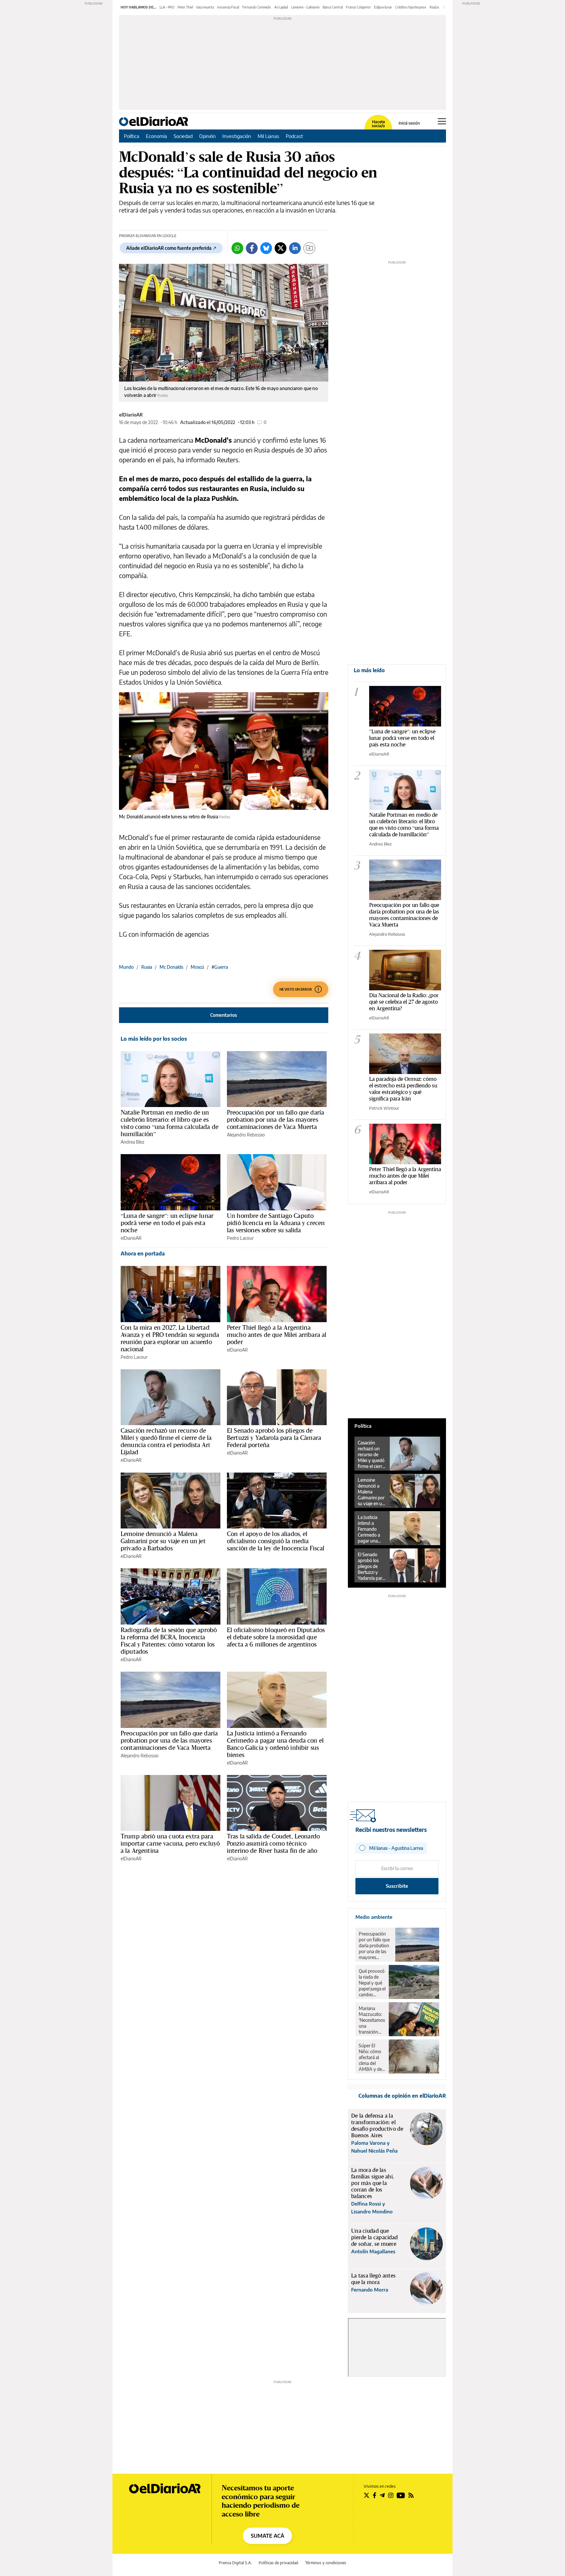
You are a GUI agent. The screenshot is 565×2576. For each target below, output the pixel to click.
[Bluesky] (266, 248)
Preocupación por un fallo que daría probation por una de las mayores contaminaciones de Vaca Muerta (275, 1119)
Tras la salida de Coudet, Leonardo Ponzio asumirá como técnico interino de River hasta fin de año (273, 1843)
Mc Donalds (171, 967)
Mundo (126, 967)
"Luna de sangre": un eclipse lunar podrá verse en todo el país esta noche (402, 738)
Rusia (147, 967)
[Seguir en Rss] (411, 2495)
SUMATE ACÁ (267, 2536)
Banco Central (333, 7)
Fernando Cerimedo (257, 7)
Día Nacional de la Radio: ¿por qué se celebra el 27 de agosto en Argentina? (404, 1002)
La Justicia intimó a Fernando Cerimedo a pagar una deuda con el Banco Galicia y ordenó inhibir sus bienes (275, 1744)
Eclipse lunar (383, 7)
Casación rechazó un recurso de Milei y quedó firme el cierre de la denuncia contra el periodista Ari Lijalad (166, 1441)
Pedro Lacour (240, 1238)
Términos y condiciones (326, 2563)
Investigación (237, 136)
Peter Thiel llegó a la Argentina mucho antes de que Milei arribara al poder (277, 1335)
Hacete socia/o (378, 124)
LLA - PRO (167, 7)
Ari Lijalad (281, 7)
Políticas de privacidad (278, 2563)
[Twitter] (281, 248)
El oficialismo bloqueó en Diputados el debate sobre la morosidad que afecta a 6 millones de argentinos (276, 1637)
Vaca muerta (205, 7)
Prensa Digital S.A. (235, 2563)
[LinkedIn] (295, 248)
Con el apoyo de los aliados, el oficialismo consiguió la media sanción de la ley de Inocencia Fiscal (276, 1541)
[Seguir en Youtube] (401, 2495)
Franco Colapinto (358, 7)
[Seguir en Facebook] (375, 2495)
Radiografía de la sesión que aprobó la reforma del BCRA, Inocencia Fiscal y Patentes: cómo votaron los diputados (169, 1641)
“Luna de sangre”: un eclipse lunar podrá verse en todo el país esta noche (167, 1223)
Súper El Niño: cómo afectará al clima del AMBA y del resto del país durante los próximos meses (372, 2057)
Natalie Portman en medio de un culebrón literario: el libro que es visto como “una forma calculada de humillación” (170, 1123)
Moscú (197, 967)
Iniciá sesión (409, 123)
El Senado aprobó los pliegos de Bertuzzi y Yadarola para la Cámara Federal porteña (274, 1438)
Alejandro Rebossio (246, 1135)
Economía (156, 136)
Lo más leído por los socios (154, 1039)
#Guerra (220, 967)
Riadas (435, 7)
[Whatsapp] (237, 248)
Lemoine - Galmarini (305, 7)
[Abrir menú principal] (442, 121)
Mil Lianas (268, 136)
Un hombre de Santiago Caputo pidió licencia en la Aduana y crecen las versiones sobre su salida (276, 1223)
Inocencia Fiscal (228, 7)
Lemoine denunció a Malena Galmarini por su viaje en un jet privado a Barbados (163, 1541)
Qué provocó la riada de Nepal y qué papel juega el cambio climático (372, 1983)
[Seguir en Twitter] (367, 2495)
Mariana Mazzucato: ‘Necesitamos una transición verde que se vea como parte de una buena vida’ (372, 2020)
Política (132, 136)
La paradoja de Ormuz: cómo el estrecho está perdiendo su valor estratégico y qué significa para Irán (403, 1089)
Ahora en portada (143, 1254)
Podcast (294, 136)
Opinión (207, 136)
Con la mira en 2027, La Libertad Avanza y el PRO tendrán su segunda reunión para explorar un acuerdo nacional (170, 1338)
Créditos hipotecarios (411, 7)
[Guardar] (309, 248)
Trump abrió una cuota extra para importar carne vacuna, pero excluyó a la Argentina (170, 1843)
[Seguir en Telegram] (382, 2495)
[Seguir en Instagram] (391, 2495)
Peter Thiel (185, 7)
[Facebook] (252, 248)
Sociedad (183, 136)
